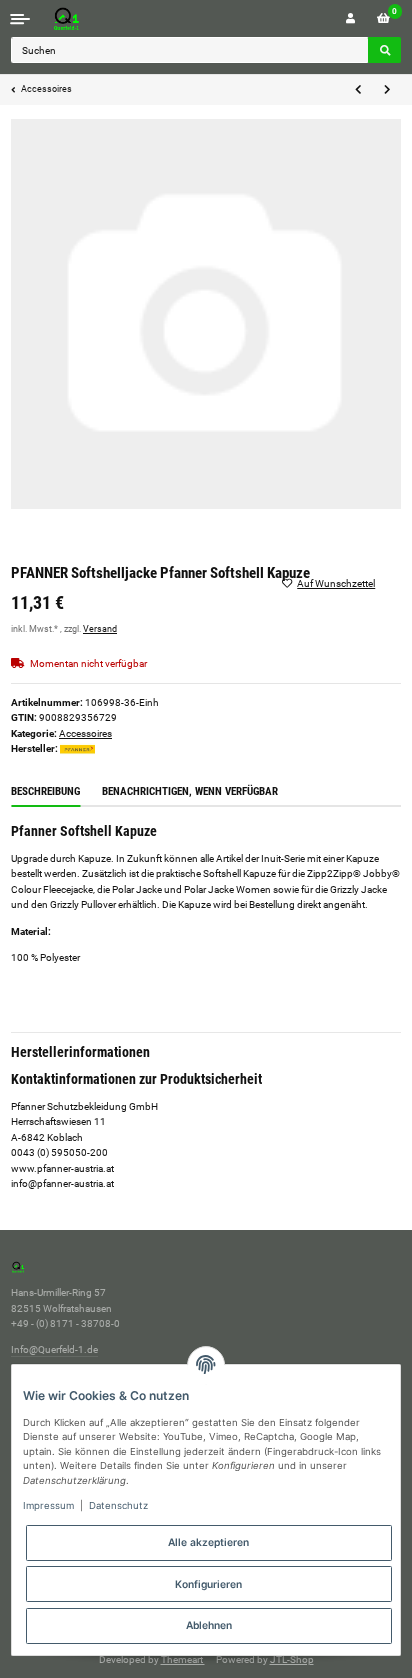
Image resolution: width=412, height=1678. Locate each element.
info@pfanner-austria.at (62, 1183)
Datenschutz (118, 1505)
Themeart (183, 1659)
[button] (350, 18)
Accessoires (85, 733)
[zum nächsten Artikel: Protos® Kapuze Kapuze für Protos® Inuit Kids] (386, 90)
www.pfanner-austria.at (62, 1168)
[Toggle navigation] (20, 18)
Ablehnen (209, 1625)
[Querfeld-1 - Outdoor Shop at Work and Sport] (87, 18)
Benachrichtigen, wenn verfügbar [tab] (190, 791)
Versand (100, 629)
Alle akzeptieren (208, 1542)
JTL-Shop (292, 1659)
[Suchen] (384, 50)
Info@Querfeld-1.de (54, 1349)
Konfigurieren (208, 1584)
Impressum (48, 1505)
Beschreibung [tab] (45, 791)
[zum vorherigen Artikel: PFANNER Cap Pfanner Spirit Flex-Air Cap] (358, 90)
